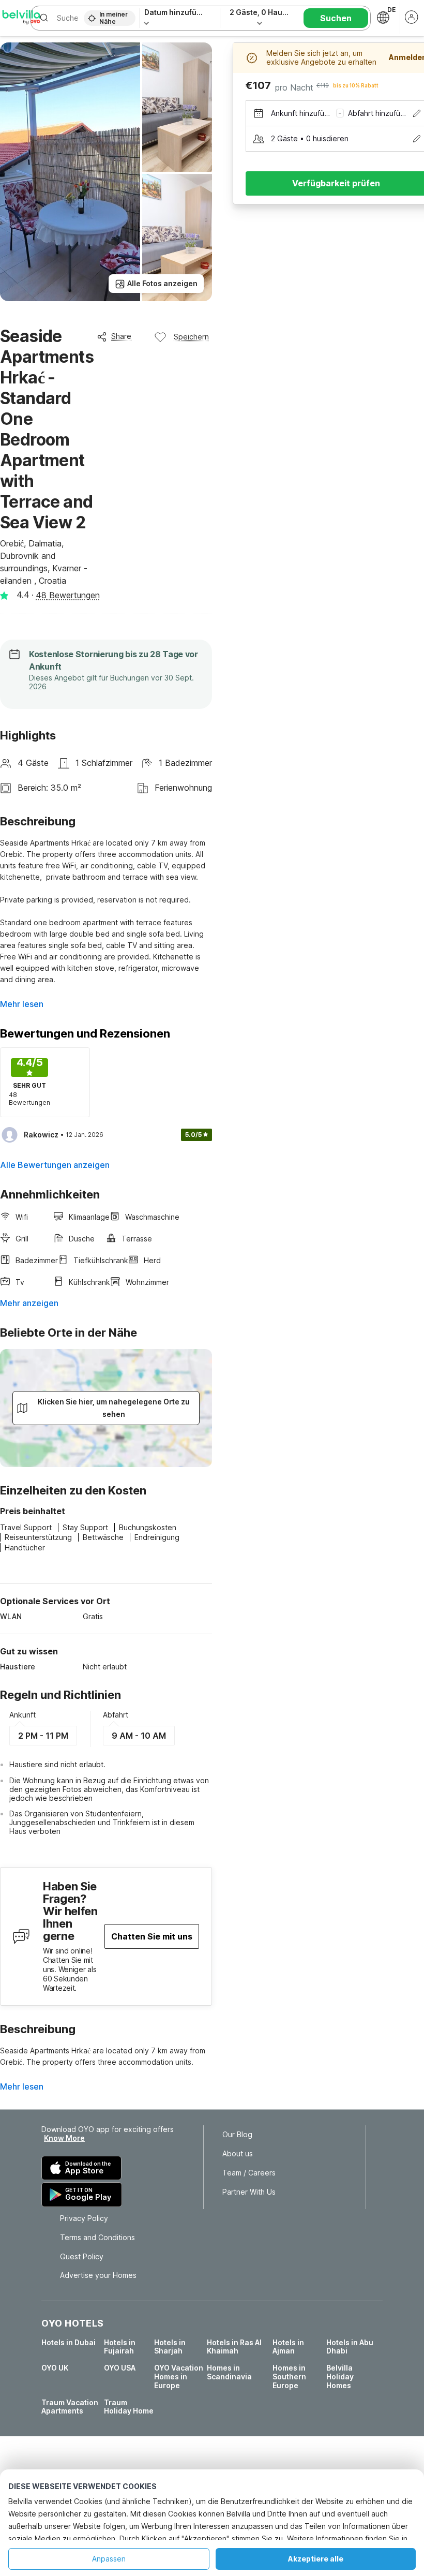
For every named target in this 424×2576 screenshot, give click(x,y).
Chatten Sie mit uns (152, 1936)
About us (238, 2154)
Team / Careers (249, 2173)
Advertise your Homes (98, 2275)
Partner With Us (249, 2192)
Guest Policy (82, 2257)
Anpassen (109, 2559)
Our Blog (237, 2135)
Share (121, 336)
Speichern (191, 337)
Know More (64, 2138)
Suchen (336, 18)
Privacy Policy (84, 2218)
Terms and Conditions (97, 2238)
